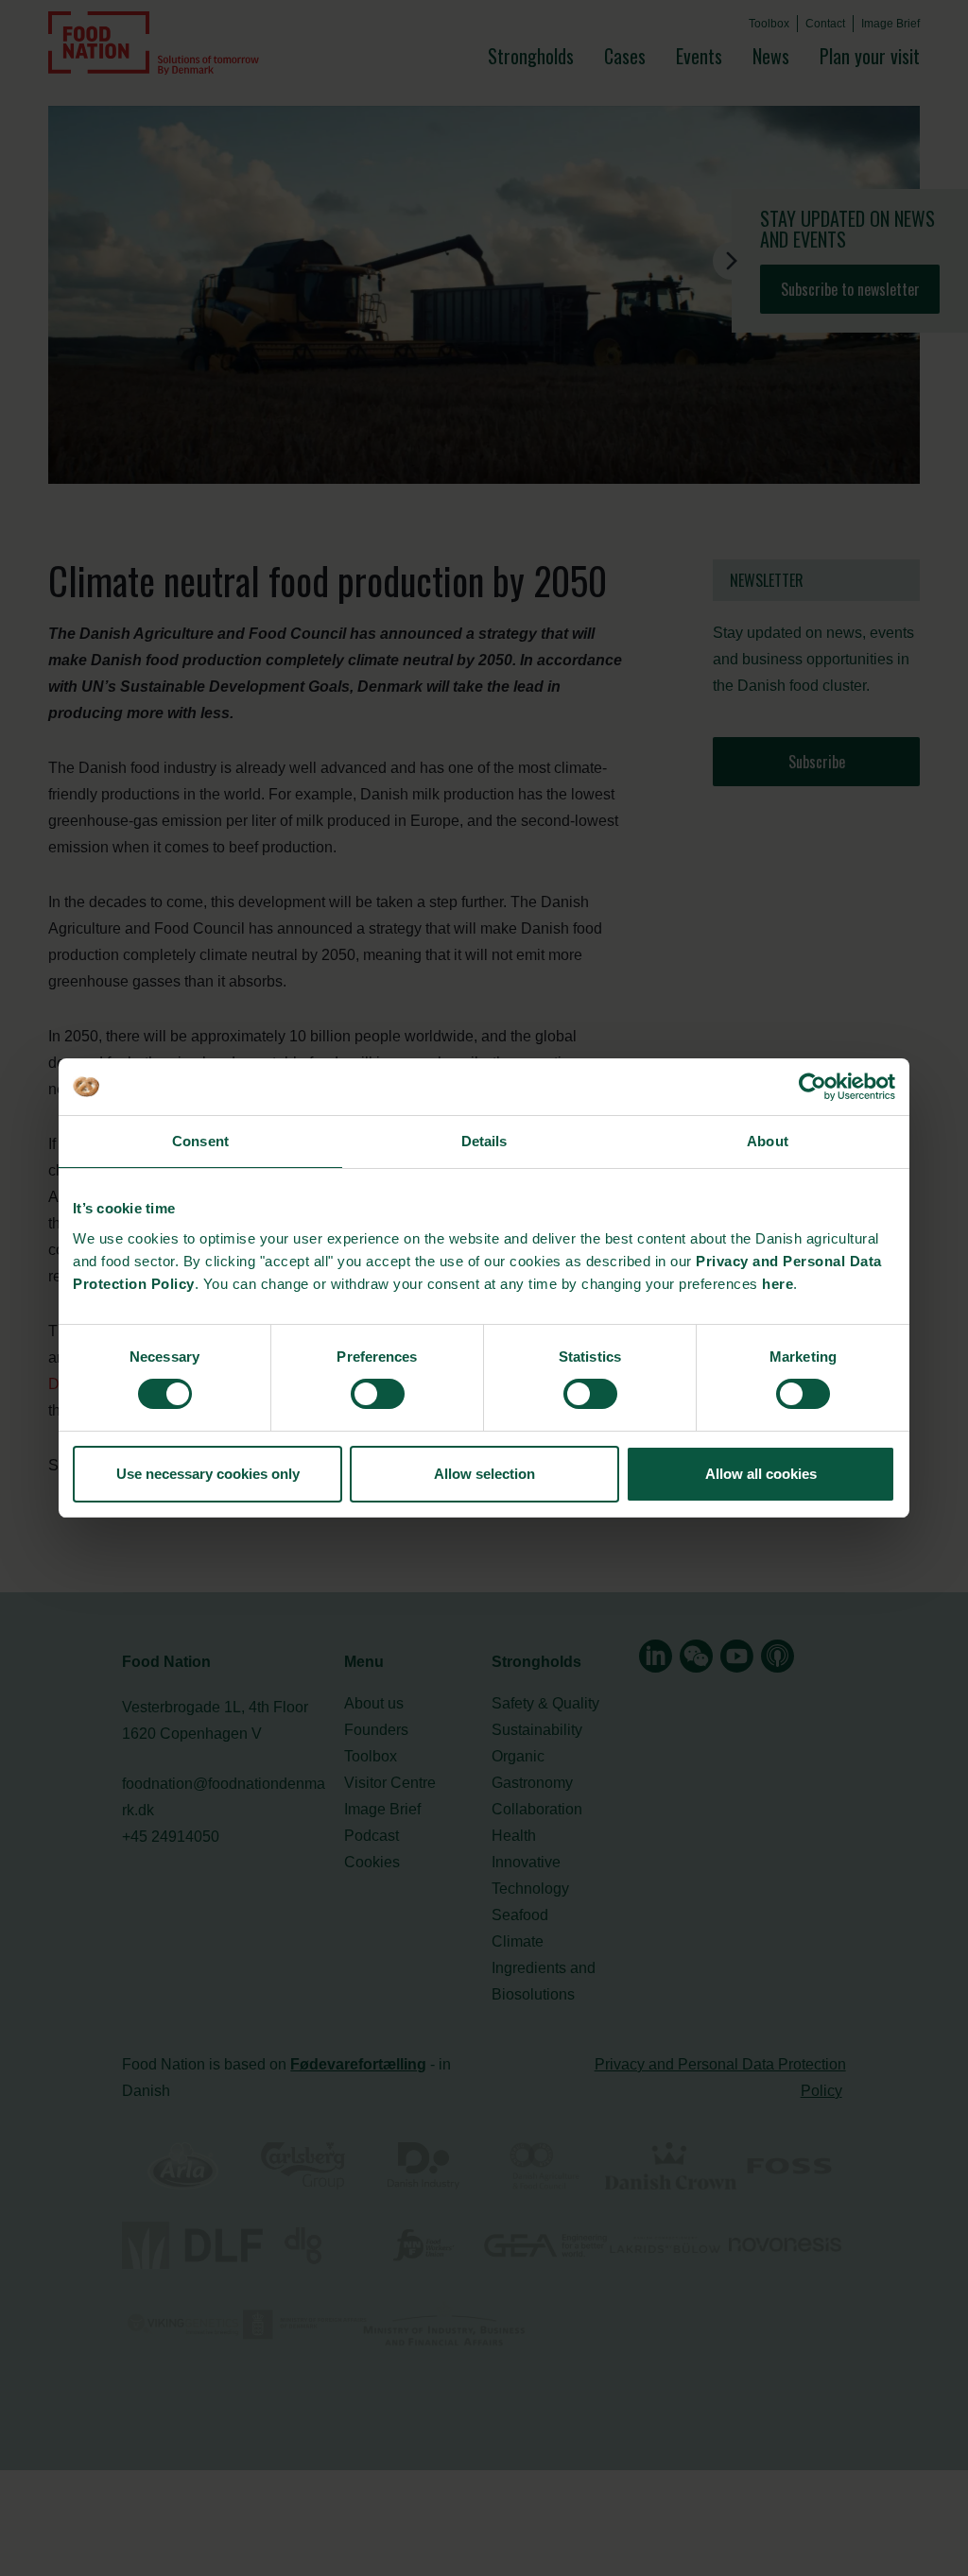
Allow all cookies (761, 1474)
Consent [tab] (200, 1141)
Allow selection (484, 1474)
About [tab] (768, 1141)
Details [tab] (484, 1141)
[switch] (378, 1394)
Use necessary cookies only (208, 1474)
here (778, 1284)
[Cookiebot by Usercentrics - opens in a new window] (812, 1087)
